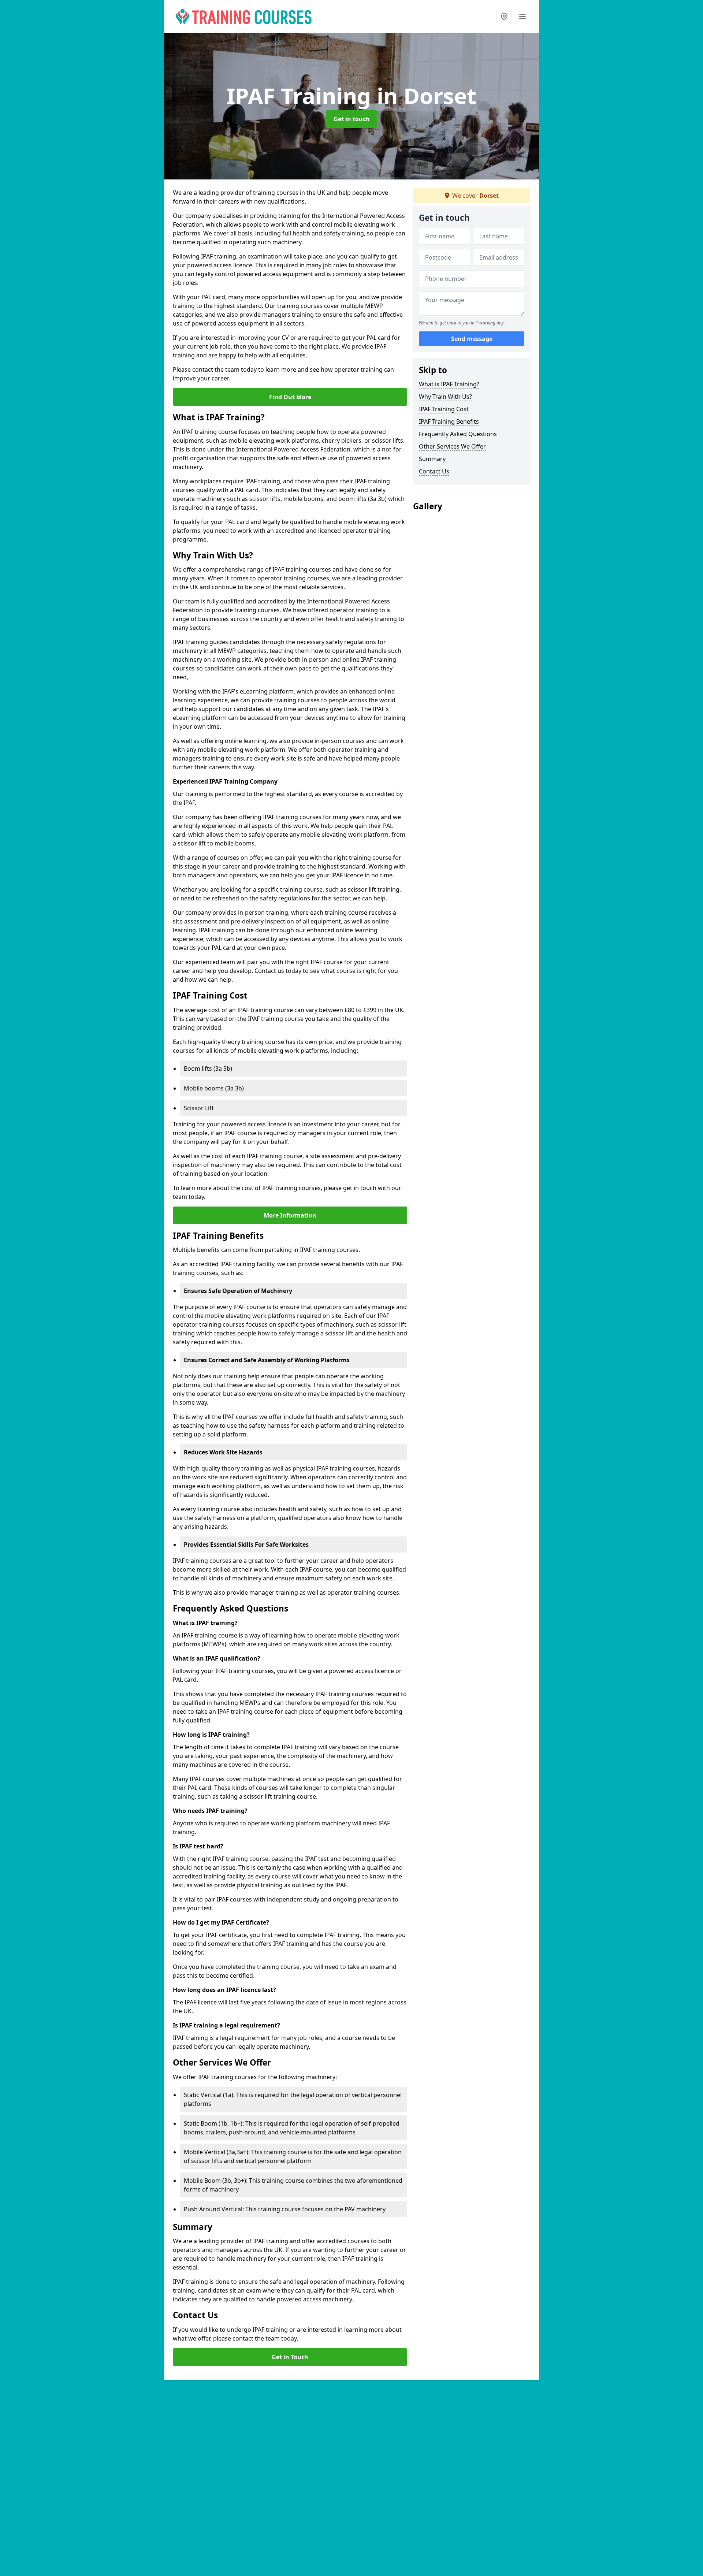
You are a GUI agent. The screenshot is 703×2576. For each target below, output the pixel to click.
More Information (290, 1215)
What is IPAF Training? (449, 384)
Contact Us (434, 471)
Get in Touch (290, 2357)
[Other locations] (504, 16)
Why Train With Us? (445, 397)
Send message (472, 339)
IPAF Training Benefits (449, 421)
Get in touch (352, 119)
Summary (432, 459)
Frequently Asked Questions (458, 434)
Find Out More (290, 397)
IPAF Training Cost (444, 409)
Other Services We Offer (452, 446)
